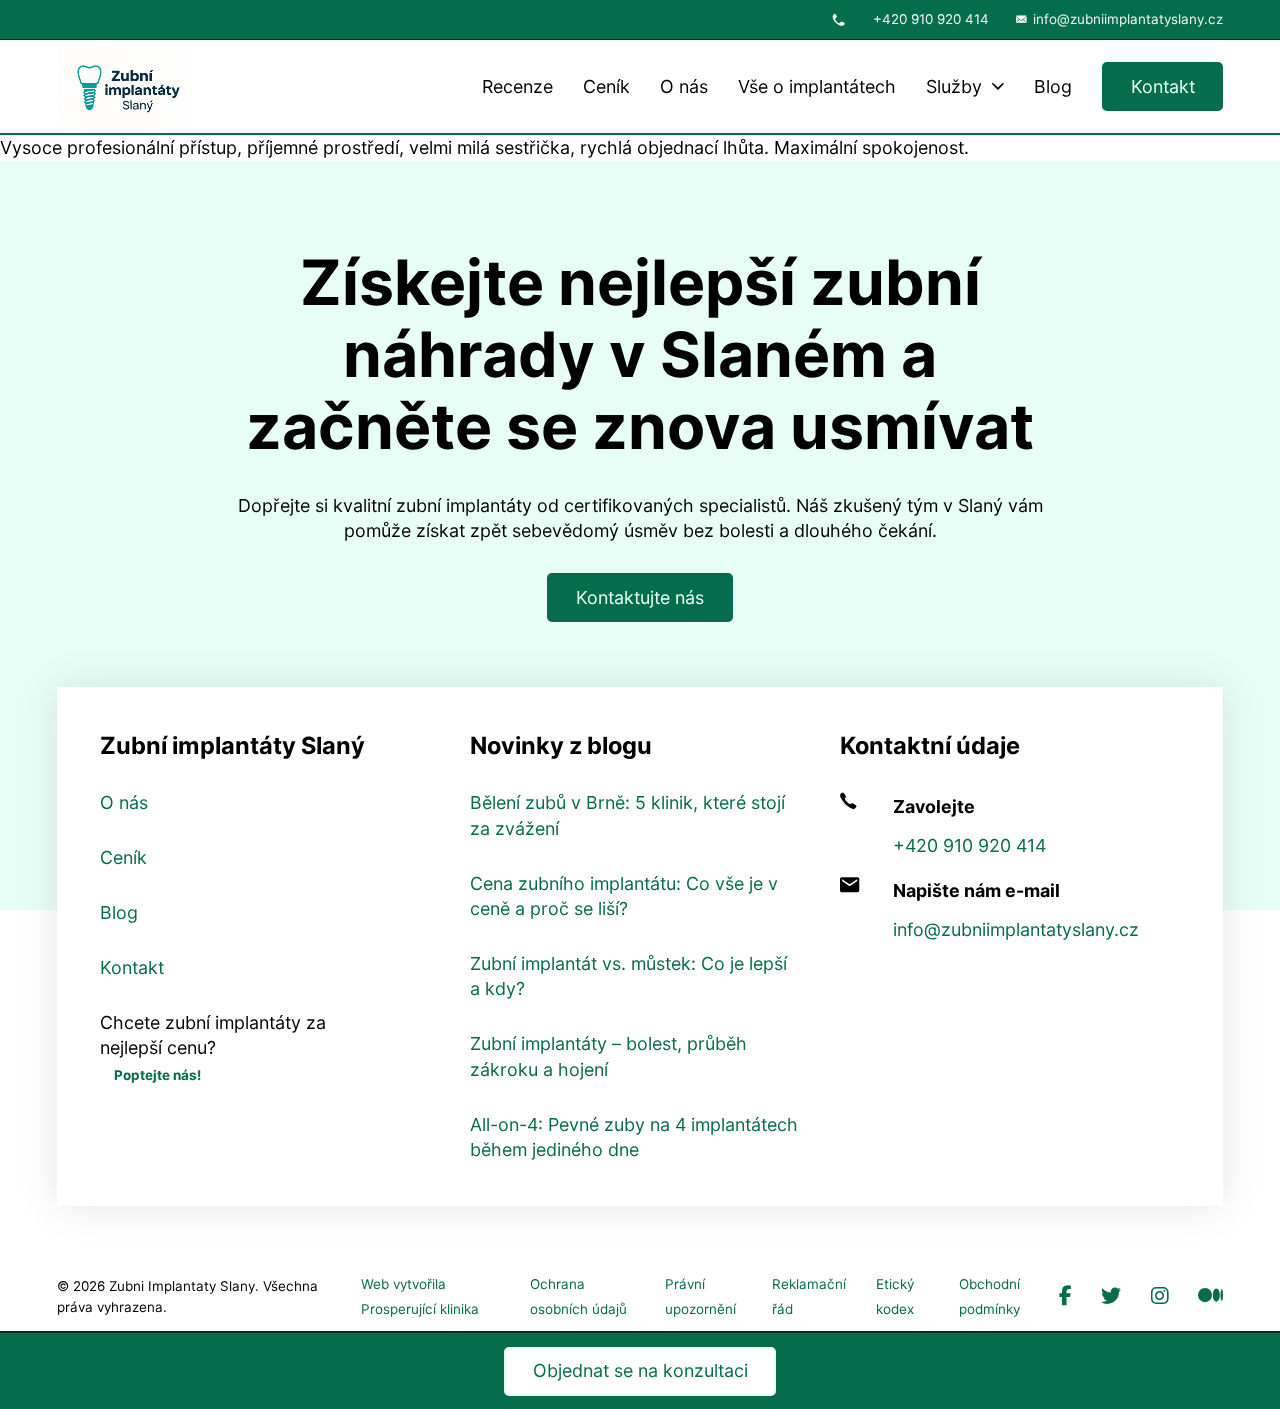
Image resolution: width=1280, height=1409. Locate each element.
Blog (1053, 86)
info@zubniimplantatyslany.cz (1128, 19)
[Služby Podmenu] (998, 87)
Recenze (517, 86)
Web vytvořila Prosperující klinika (420, 1296)
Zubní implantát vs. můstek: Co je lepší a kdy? (628, 976)
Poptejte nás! (157, 1075)
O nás (684, 86)
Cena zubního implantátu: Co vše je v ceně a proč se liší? (624, 896)
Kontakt (1163, 86)
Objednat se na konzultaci (640, 1370)
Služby (954, 86)
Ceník (606, 86)
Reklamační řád (809, 1296)
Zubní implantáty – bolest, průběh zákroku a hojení (608, 1056)
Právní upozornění (700, 1296)
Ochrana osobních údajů (578, 1296)
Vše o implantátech (817, 86)
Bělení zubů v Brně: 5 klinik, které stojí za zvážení (627, 815)
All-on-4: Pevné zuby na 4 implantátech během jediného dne (634, 1137)
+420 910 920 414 (931, 19)
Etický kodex (895, 1296)
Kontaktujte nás (640, 597)
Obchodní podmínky (989, 1296)
